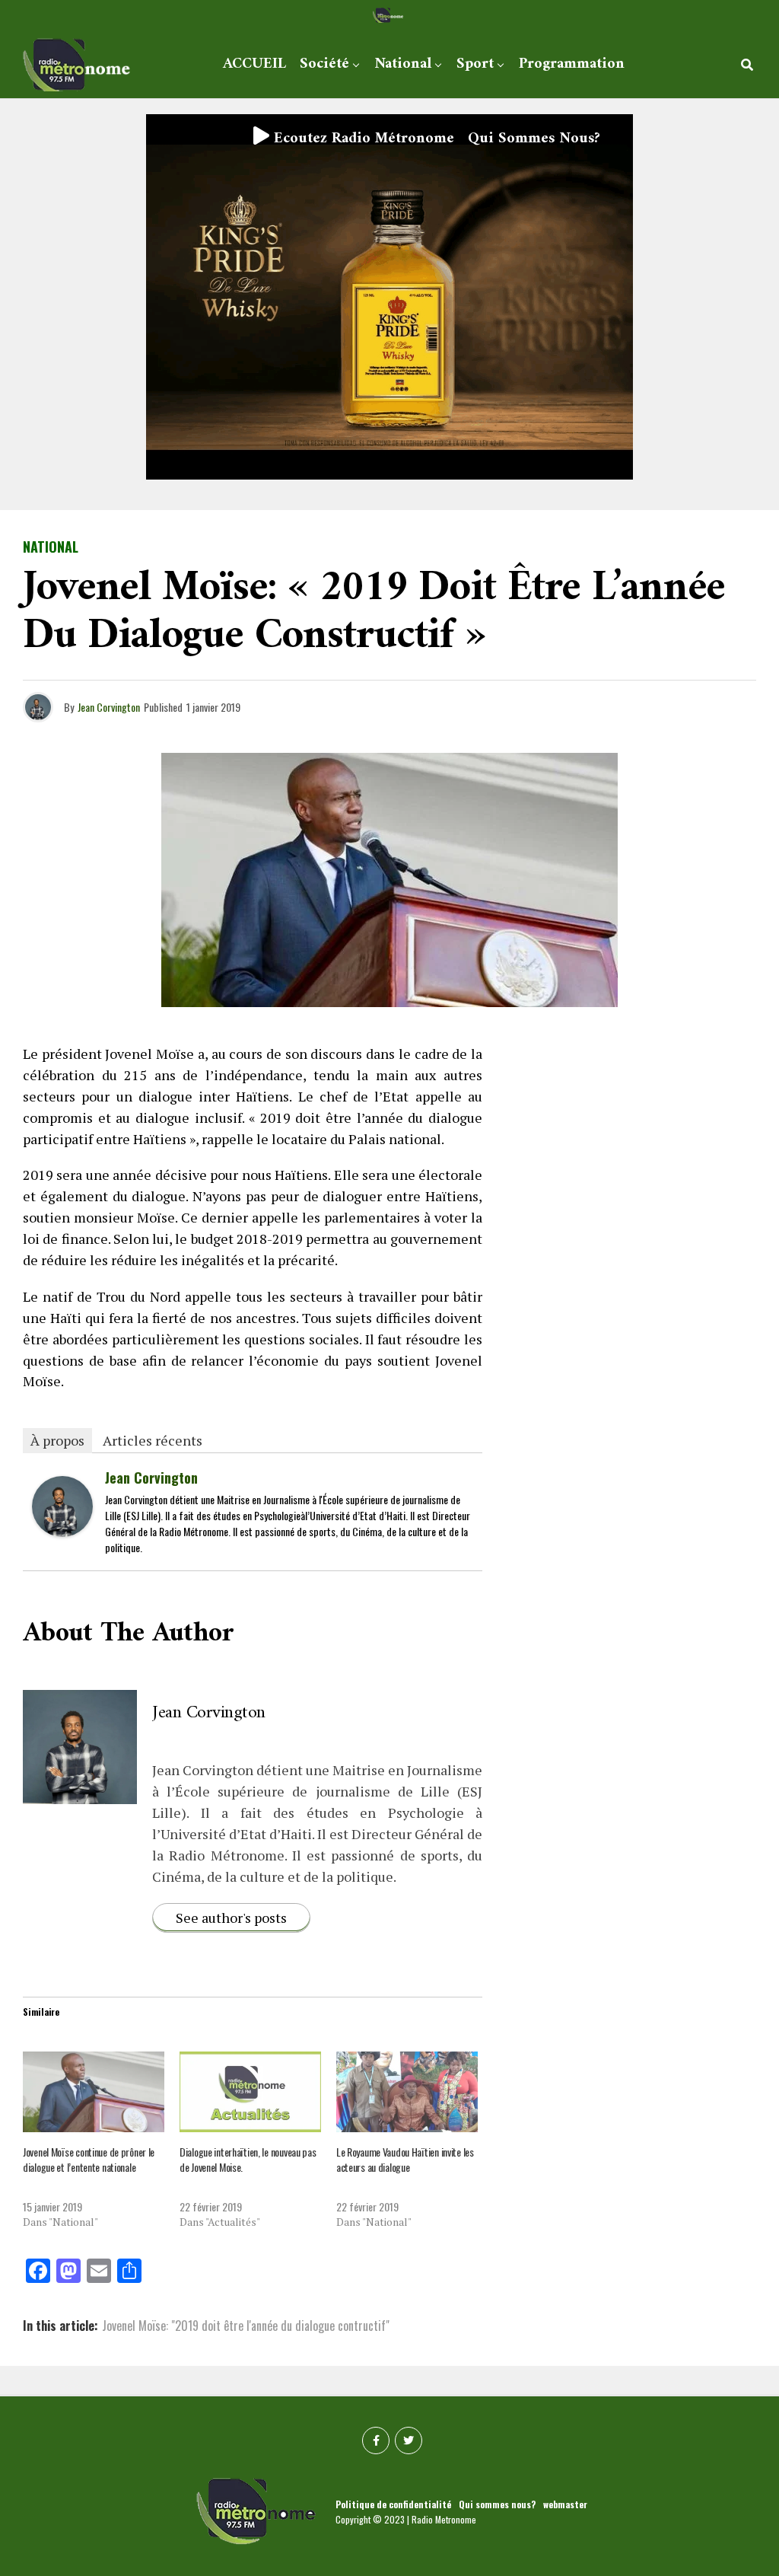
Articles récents (153, 1440)
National (403, 64)
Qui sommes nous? (534, 139)
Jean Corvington (109, 707)
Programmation (572, 64)
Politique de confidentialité (393, 2504)
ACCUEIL (254, 64)
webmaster (565, 2504)
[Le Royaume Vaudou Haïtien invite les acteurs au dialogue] (407, 2092)
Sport (475, 64)
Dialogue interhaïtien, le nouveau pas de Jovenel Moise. (248, 2159)
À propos (57, 1440)
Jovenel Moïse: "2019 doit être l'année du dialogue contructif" (246, 2326)
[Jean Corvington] (62, 1531)
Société (324, 64)
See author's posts (231, 1918)
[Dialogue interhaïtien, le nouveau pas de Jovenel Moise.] (250, 2092)
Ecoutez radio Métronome (362, 139)
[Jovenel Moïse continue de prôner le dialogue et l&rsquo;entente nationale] (94, 2092)
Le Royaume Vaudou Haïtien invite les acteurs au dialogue (405, 2159)
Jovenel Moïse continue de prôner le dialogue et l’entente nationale (89, 2159)
